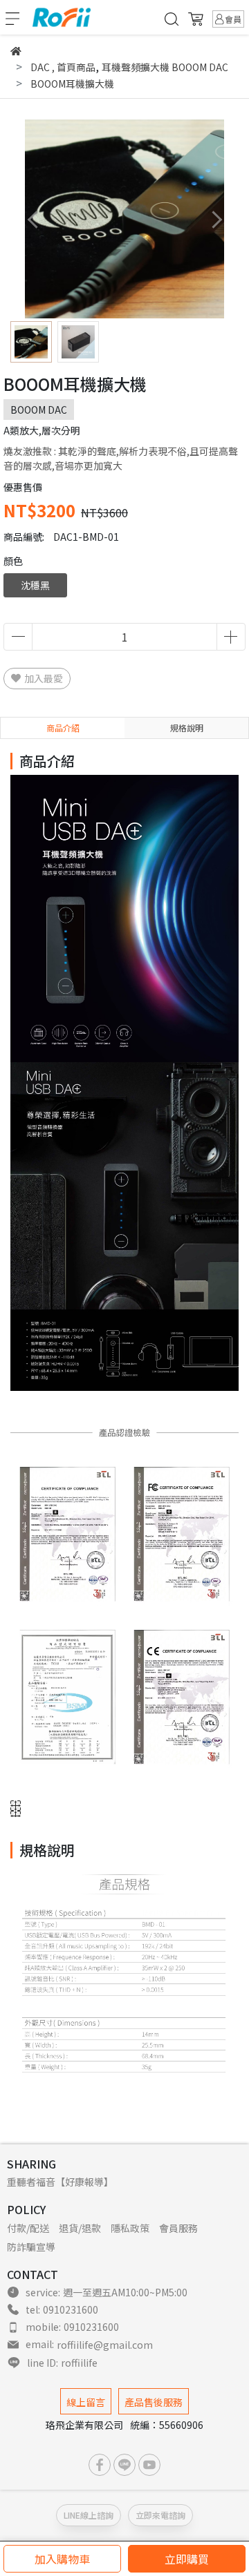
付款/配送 (28, 2228)
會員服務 (178, 2228)
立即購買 (187, 2559)
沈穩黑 (35, 585)
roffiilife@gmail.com (105, 2345)
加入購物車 (62, 2559)
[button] (216, 219)
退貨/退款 (80, 2228)
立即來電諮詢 (160, 2515)
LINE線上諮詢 (89, 2515)
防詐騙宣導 (31, 2247)
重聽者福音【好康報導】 (60, 2182)
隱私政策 (130, 2228)
